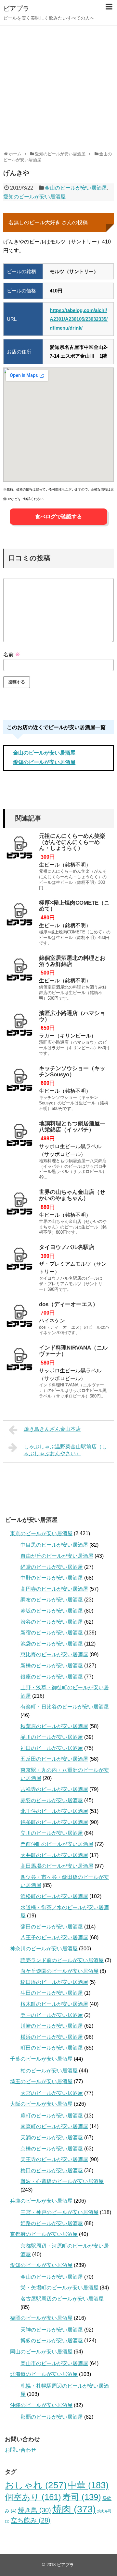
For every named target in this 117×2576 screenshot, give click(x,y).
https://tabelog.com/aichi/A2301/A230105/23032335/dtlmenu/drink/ (79, 319)
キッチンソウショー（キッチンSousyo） (72, 1071)
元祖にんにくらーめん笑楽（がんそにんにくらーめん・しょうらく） (72, 842)
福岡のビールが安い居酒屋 (41, 2318)
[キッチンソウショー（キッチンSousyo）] (19, 1082)
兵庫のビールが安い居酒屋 (41, 2201)
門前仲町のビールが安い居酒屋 (57, 1844)
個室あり (33, 2497)
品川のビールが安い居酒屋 (52, 1737)
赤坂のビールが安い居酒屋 (52, 1611)
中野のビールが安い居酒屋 (52, 1578)
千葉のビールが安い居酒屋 (41, 2059)
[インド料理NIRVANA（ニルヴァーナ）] (19, 1361)
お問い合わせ (20, 2450)
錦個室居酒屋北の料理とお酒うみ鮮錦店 (72, 961)
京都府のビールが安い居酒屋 (44, 2234)
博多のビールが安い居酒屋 (52, 2341)
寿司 (82, 2497)
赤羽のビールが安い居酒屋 (52, 1800)
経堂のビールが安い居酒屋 (52, 1567)
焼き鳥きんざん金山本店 (52, 1429)
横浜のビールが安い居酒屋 (52, 2037)
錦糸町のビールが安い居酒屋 (54, 1822)
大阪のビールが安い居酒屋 (41, 2104)
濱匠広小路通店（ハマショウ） (72, 1016)
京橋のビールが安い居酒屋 (52, 2149)
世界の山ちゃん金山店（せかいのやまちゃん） (72, 1195)
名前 (12, 655)
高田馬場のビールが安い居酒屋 (57, 1866)
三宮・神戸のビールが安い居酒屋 (59, 2212)
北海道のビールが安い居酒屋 (44, 2374)
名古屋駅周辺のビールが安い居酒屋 (62, 2299)
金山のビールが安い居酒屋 (76, 188)
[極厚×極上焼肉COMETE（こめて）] (19, 916)
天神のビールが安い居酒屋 (52, 2330)
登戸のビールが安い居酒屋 (52, 2015)
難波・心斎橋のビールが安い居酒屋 (62, 2181)
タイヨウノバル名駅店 (67, 1247)
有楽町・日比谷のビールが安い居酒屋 (65, 1707)
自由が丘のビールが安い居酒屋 (57, 1556)
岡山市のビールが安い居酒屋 (54, 2363)
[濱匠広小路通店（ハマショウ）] (19, 1027)
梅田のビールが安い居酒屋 (52, 2170)
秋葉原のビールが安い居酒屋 (54, 1726)
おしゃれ (36, 2485)
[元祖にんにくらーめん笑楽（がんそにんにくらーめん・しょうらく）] (19, 850)
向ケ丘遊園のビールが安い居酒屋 (59, 1971)
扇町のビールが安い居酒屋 (52, 2116)
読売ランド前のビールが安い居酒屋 (62, 1960)
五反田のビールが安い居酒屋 (54, 1759)
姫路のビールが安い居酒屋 (52, 2223)
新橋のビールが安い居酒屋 (52, 1666)
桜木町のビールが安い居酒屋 (54, 2004)
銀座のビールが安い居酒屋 (52, 1677)
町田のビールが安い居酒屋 (52, 2048)
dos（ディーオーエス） (69, 1304)
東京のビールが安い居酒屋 (41, 1533)
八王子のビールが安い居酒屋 (54, 1937)
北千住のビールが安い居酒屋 (54, 1811)
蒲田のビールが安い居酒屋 (52, 1927)
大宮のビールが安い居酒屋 (52, 2093)
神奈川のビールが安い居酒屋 (44, 1949)
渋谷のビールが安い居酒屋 (52, 1622)
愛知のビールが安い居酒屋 (34, 197)
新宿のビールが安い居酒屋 (52, 1633)
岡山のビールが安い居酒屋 (41, 2352)
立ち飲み (31, 2520)
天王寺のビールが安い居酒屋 (54, 2159)
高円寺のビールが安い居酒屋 (54, 1589)
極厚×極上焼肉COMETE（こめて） (74, 906)
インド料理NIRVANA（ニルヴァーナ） (73, 1351)
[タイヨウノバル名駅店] (19, 1261)
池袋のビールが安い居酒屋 (52, 1644)
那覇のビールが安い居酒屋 (52, 2417)
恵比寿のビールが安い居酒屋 (54, 1655)
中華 (88, 2485)
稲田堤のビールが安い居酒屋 (54, 1982)
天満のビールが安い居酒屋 (52, 2138)
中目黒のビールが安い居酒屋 (54, 1545)
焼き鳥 (34, 2510)
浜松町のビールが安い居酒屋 (54, 1896)
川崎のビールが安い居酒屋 (52, 2026)
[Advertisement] (58, 86)
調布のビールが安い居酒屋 (52, 1600)
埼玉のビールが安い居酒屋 (41, 2081)
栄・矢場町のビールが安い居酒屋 (59, 2288)
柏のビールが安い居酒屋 (49, 2071)
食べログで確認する (58, 516)
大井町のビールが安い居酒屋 (54, 1855)
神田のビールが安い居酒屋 (52, 1748)
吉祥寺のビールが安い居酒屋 (54, 1789)
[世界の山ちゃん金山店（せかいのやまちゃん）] (19, 1206)
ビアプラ (16, 8)
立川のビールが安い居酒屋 (52, 1833)
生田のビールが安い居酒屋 (52, 1993)
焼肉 (74, 2509)
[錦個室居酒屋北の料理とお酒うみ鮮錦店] (19, 972)
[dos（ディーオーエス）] (19, 1318)
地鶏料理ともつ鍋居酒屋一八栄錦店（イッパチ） (72, 1127)
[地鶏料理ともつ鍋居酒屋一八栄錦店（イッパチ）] (19, 1137)
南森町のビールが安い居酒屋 (54, 2126)
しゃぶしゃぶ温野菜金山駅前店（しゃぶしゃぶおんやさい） (65, 1450)
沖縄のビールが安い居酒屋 (41, 2405)
